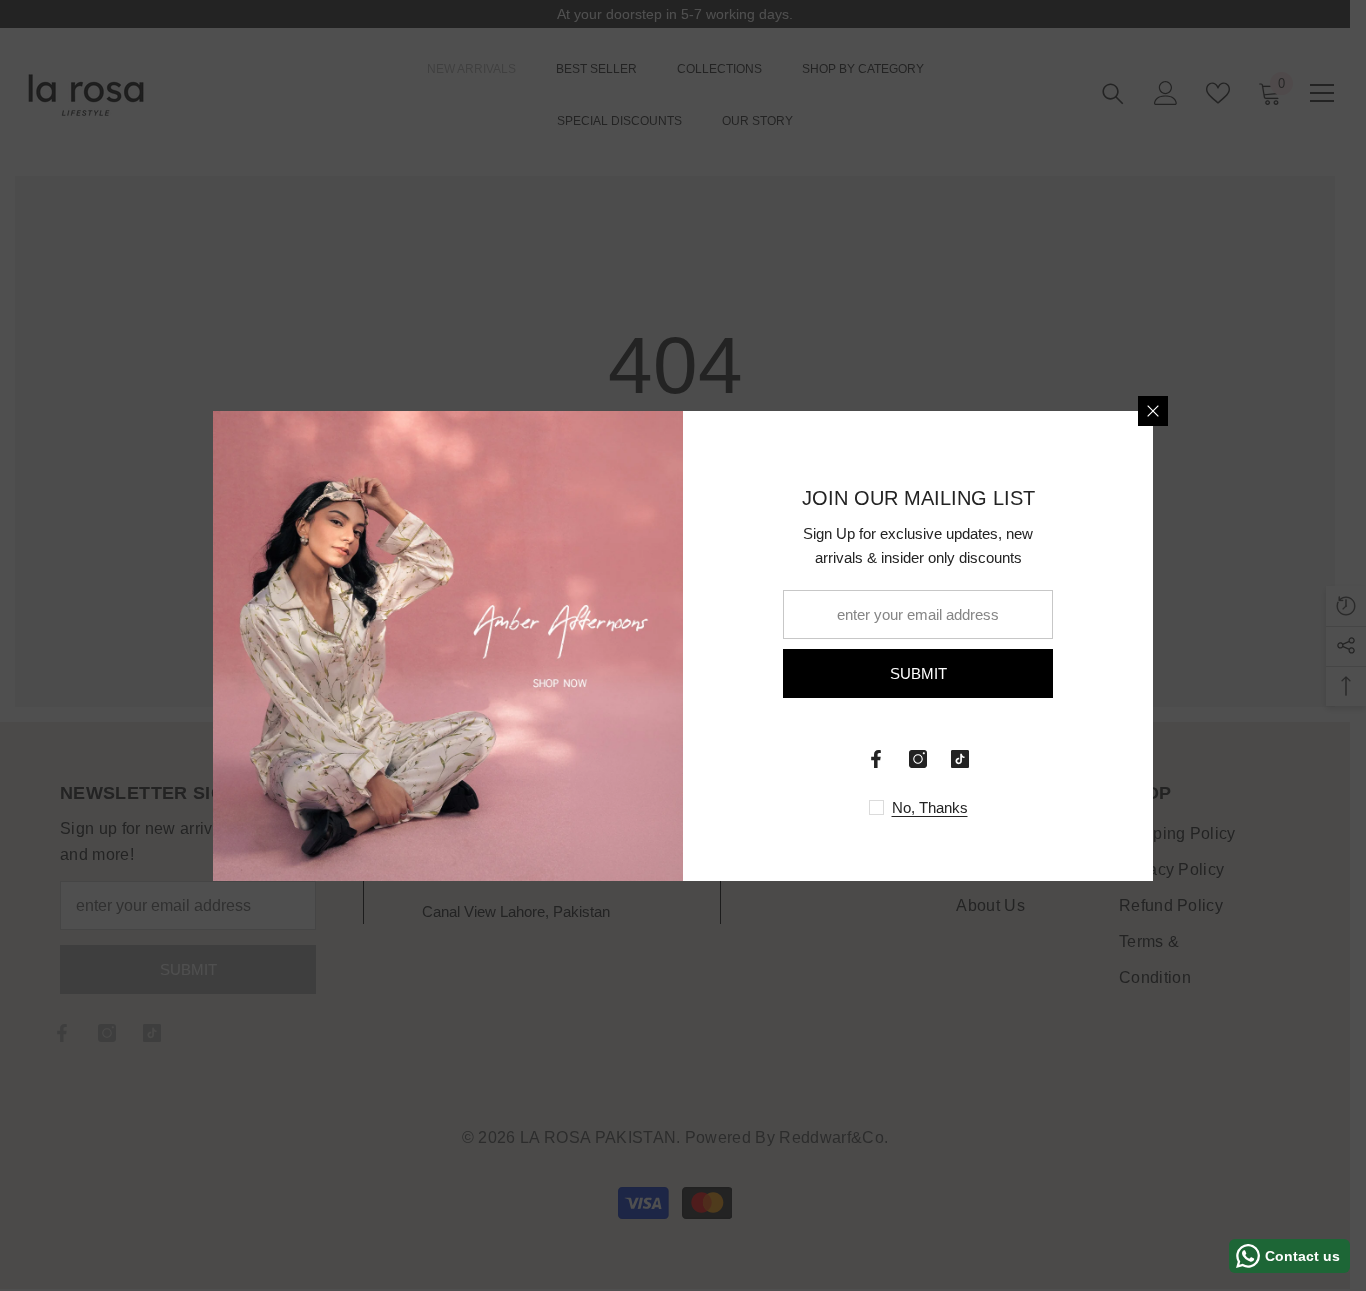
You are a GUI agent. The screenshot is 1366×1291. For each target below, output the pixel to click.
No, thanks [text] (930, 807)
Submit (918, 673)
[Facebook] (876, 759)
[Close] (1153, 411)
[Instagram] (918, 759)
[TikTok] (960, 759)
